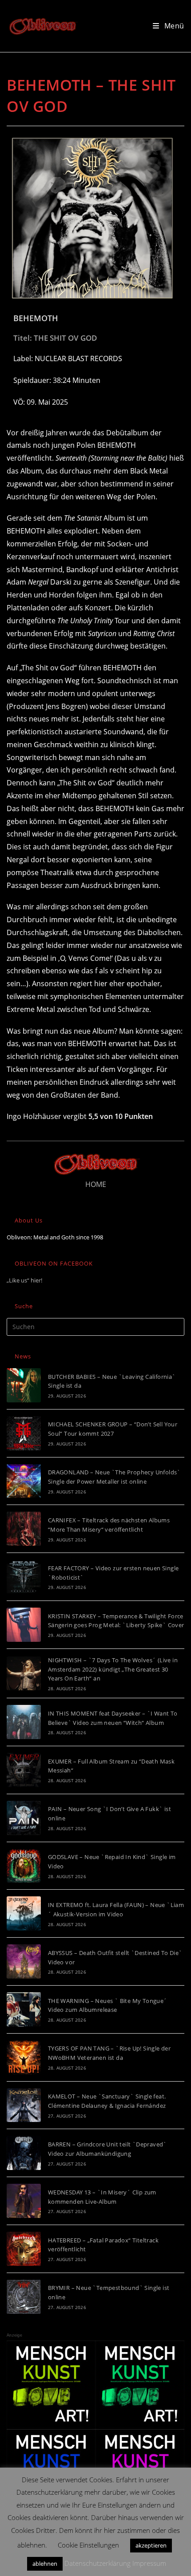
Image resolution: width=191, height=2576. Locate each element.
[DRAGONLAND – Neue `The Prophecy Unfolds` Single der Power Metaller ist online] (24, 1481)
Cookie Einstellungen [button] (88, 2545)
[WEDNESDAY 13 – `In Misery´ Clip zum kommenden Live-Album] (24, 2201)
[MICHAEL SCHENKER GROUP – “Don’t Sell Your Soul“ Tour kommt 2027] (24, 1433)
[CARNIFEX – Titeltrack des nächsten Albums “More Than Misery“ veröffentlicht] (24, 1529)
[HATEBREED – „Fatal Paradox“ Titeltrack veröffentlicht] (24, 2249)
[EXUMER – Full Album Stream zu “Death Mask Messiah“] (24, 1770)
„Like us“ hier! (24, 1280)
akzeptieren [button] (151, 2545)
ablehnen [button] (45, 2564)
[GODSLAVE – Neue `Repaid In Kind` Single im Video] (24, 1866)
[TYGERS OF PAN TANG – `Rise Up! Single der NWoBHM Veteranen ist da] (24, 2057)
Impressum (149, 2563)
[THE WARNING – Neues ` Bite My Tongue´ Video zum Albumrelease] (24, 2009)
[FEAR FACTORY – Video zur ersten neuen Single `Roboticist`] (24, 1577)
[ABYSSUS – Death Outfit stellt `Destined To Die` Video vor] (24, 1961)
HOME (96, 1184)
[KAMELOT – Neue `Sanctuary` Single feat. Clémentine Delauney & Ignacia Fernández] (24, 2105)
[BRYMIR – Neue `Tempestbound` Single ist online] (24, 2297)
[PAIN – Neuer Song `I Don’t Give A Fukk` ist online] (24, 1818)
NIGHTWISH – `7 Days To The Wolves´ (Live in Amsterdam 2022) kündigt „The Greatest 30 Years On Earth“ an (113, 1669)
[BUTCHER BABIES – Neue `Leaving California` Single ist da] (24, 1385)
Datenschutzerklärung (97, 2563)
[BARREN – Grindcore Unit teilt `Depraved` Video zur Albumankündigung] (24, 2153)
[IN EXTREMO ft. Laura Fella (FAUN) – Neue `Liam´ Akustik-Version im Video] (24, 1913)
